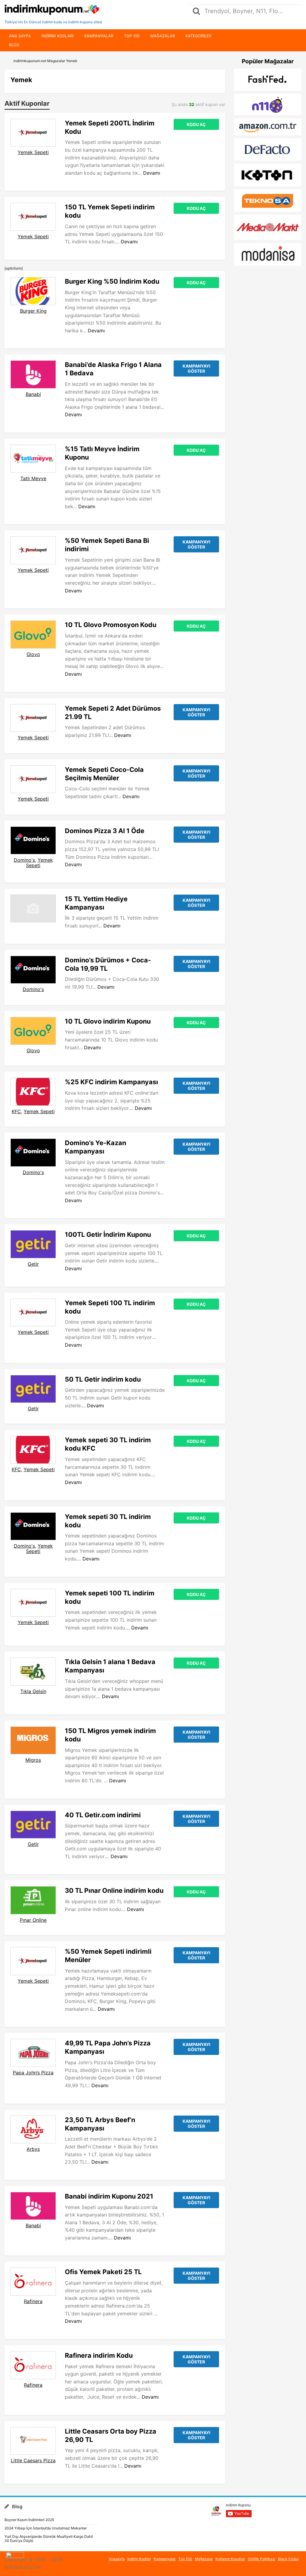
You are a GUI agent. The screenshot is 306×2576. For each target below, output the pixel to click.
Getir (33, 1264)
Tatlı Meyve (33, 478)
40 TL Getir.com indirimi (103, 1815)
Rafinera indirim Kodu (99, 2355)
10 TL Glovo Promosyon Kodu (111, 625)
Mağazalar (163, 36)
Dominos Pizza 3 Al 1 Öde (105, 831)
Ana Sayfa (20, 36)
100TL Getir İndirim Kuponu (108, 1234)
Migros (33, 1760)
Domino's (24, 860)
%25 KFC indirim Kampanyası (111, 1082)
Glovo (33, 654)
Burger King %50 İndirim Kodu (112, 281)
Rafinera (33, 2301)
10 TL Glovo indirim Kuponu (108, 1021)
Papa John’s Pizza (33, 2073)
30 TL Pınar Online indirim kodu (114, 1890)
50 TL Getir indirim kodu (103, 1379)
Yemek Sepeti (33, 152)
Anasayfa (117, 2559)
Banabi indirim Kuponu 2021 (109, 2196)
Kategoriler (198, 36)
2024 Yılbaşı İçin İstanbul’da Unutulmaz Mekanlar (46, 2528)
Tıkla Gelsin (33, 1691)
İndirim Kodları (139, 2559)
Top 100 (132, 36)
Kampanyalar (99, 36)
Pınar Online (33, 1920)
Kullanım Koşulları (230, 2559)
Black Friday (288, 2559)
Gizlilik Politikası (261, 2559)
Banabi (33, 394)
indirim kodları (58, 36)
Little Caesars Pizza (33, 2460)
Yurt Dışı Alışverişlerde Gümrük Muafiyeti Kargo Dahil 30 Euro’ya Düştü (49, 2539)
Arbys (33, 2149)
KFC (16, 1111)
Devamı (152, 173)
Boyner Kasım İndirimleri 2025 (29, 2520)
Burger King (33, 311)
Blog (14, 45)
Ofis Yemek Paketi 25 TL (103, 2272)
